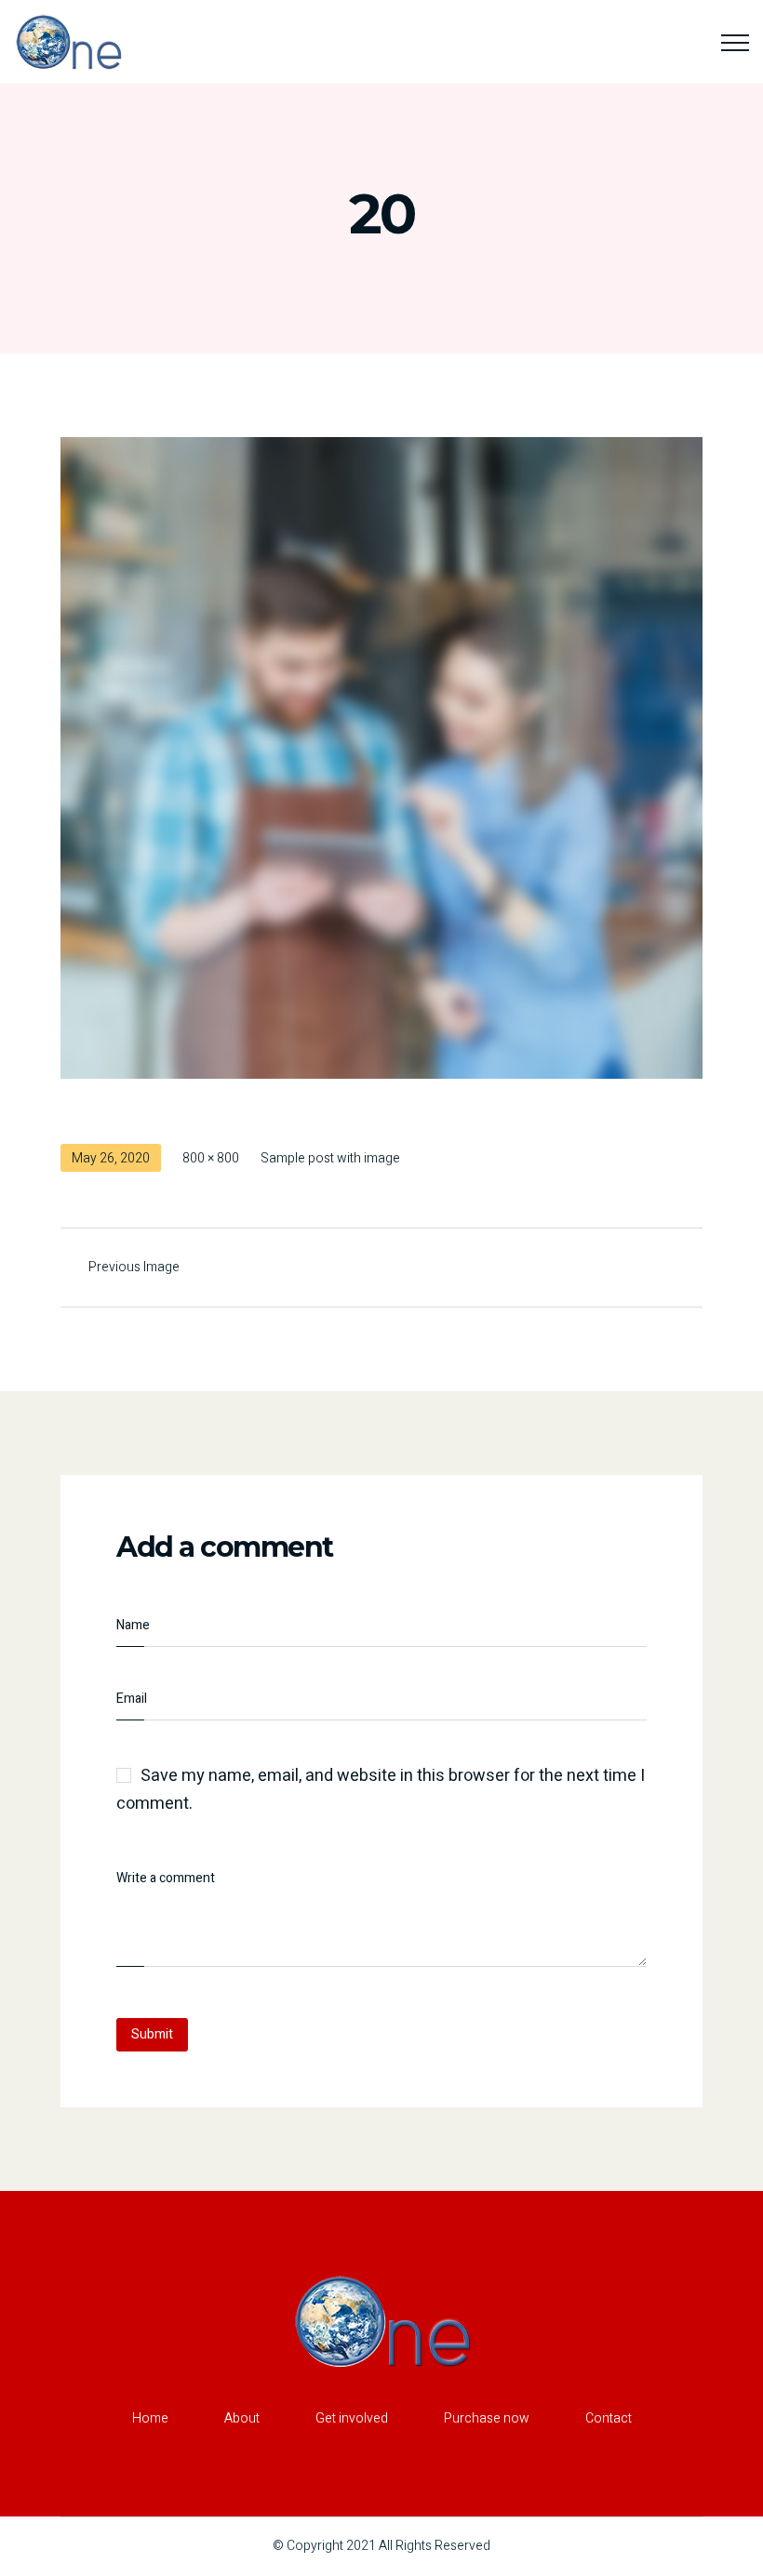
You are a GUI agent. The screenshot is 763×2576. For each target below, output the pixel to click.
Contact (609, 2418)
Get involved (352, 2418)
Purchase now (487, 2418)
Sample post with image (330, 1158)
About (242, 2418)
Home (150, 2418)
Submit (152, 2034)
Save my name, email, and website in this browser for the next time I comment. (381, 1790)
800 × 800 (211, 1158)
